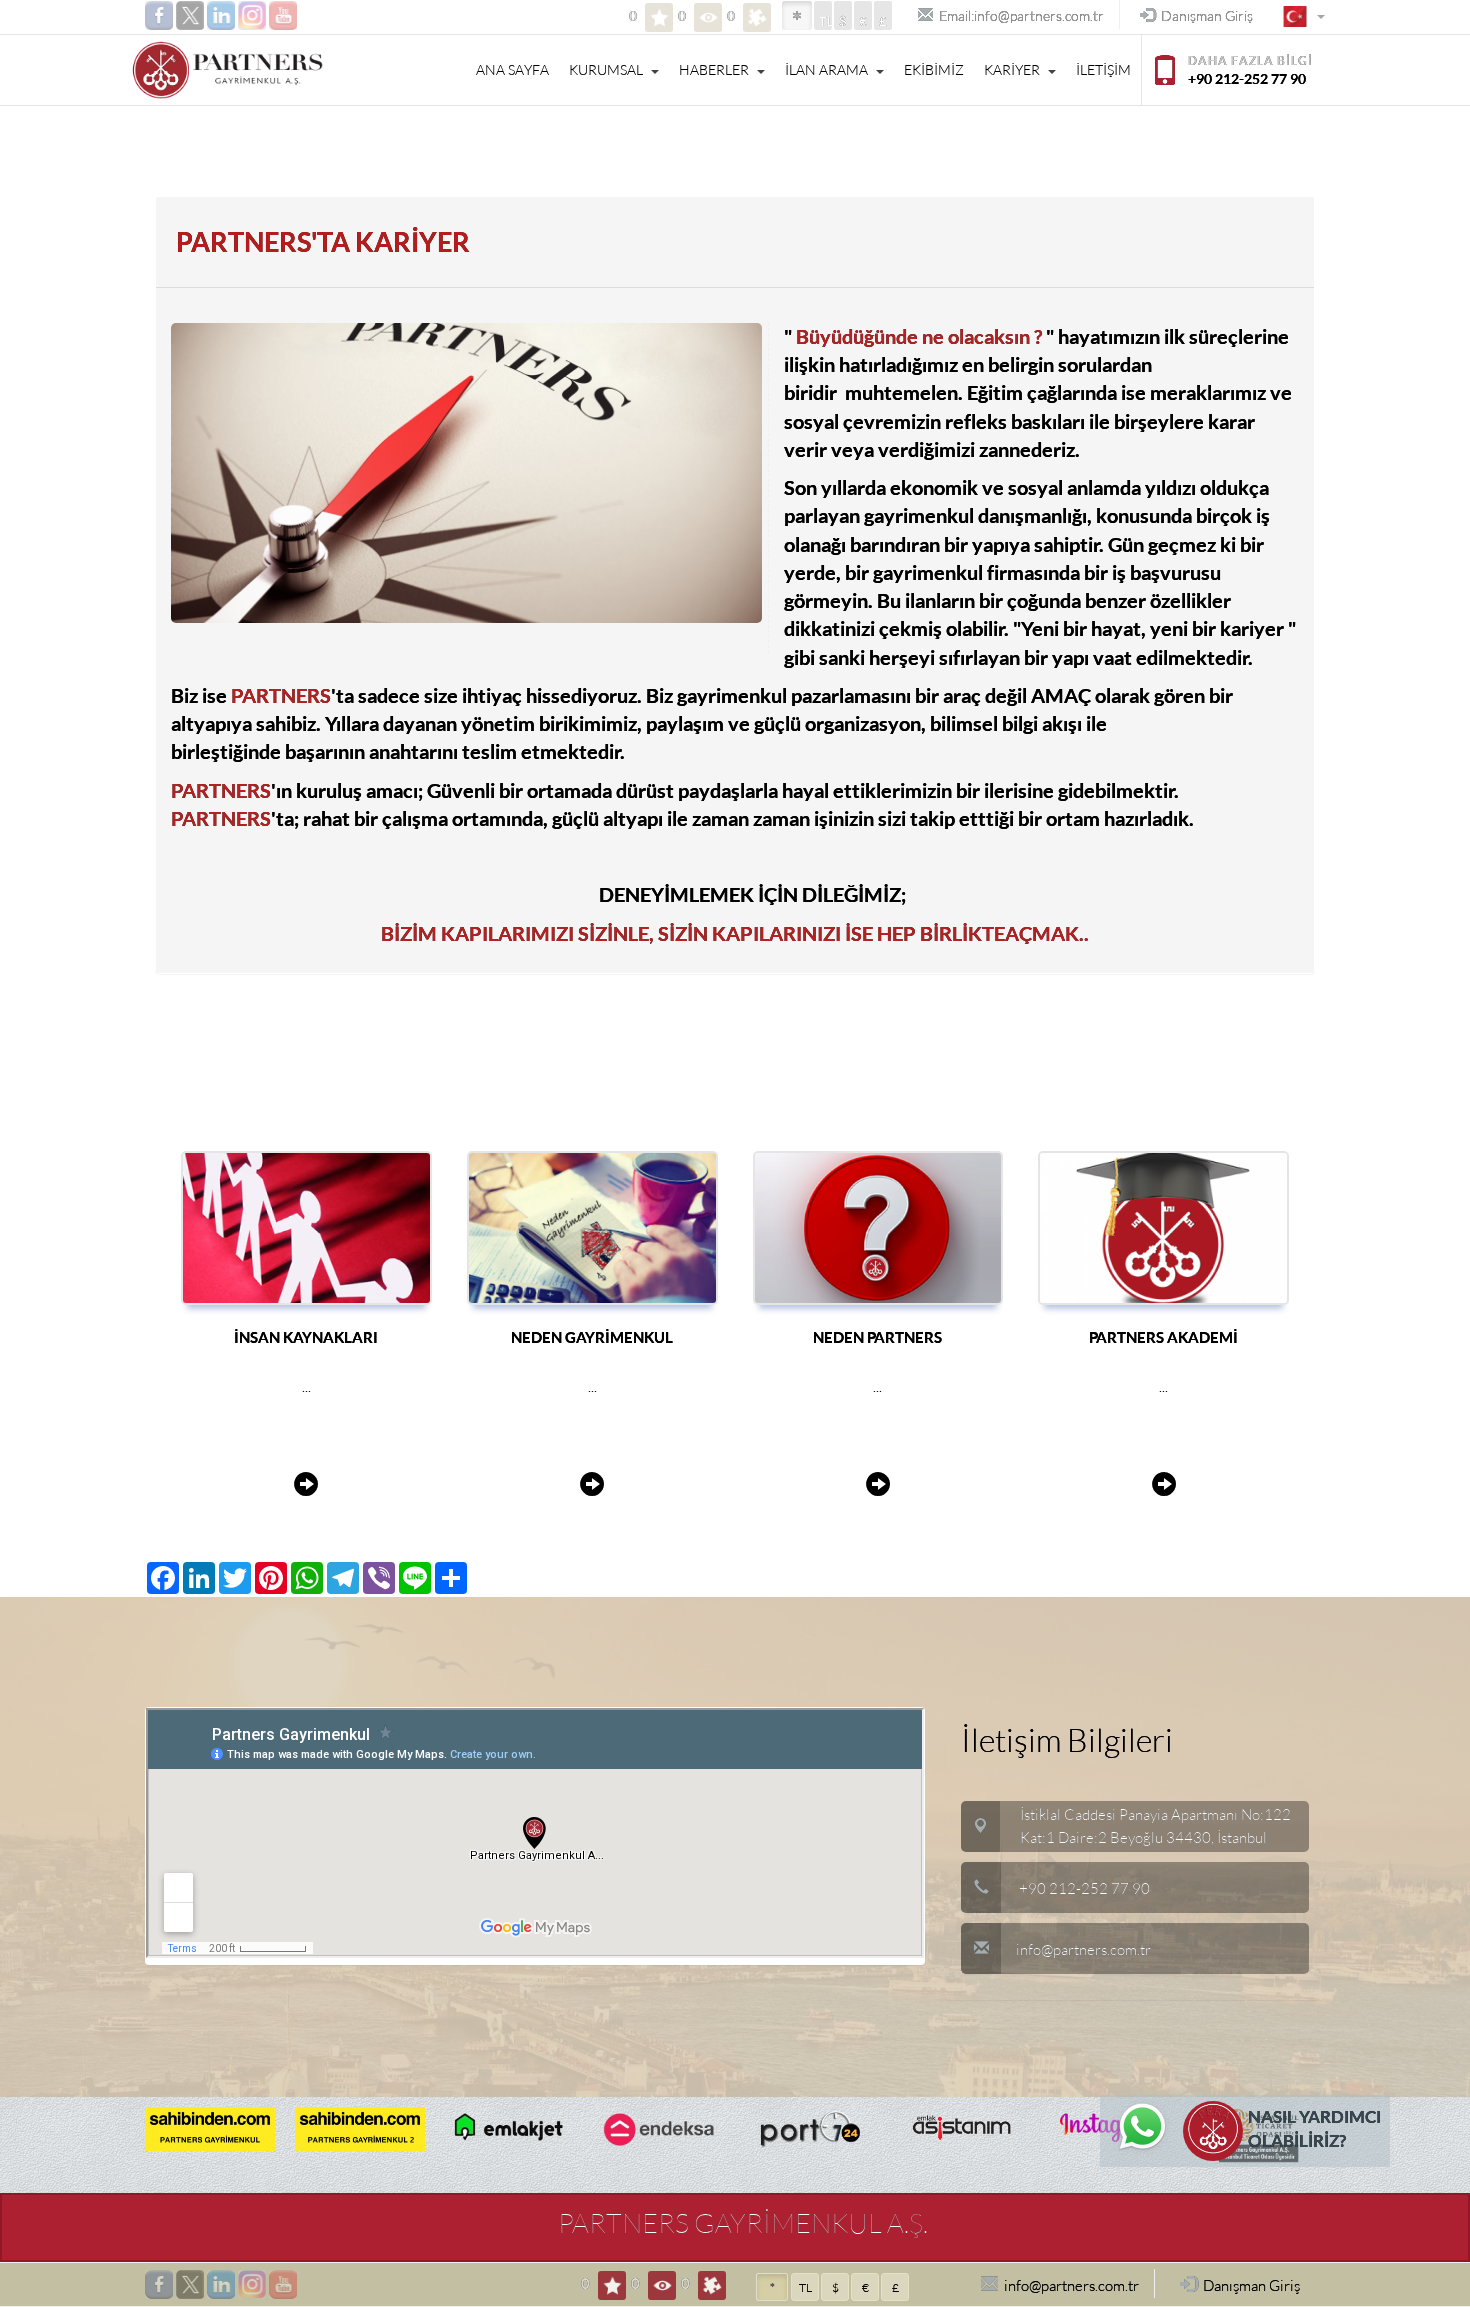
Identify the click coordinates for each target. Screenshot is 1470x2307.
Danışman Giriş (1207, 16)
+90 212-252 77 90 (1084, 1888)
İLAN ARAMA (826, 70)
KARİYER (1012, 70)
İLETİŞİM (1103, 70)
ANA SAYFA (512, 70)
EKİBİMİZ (934, 70)
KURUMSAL (606, 70)
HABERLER (714, 70)
